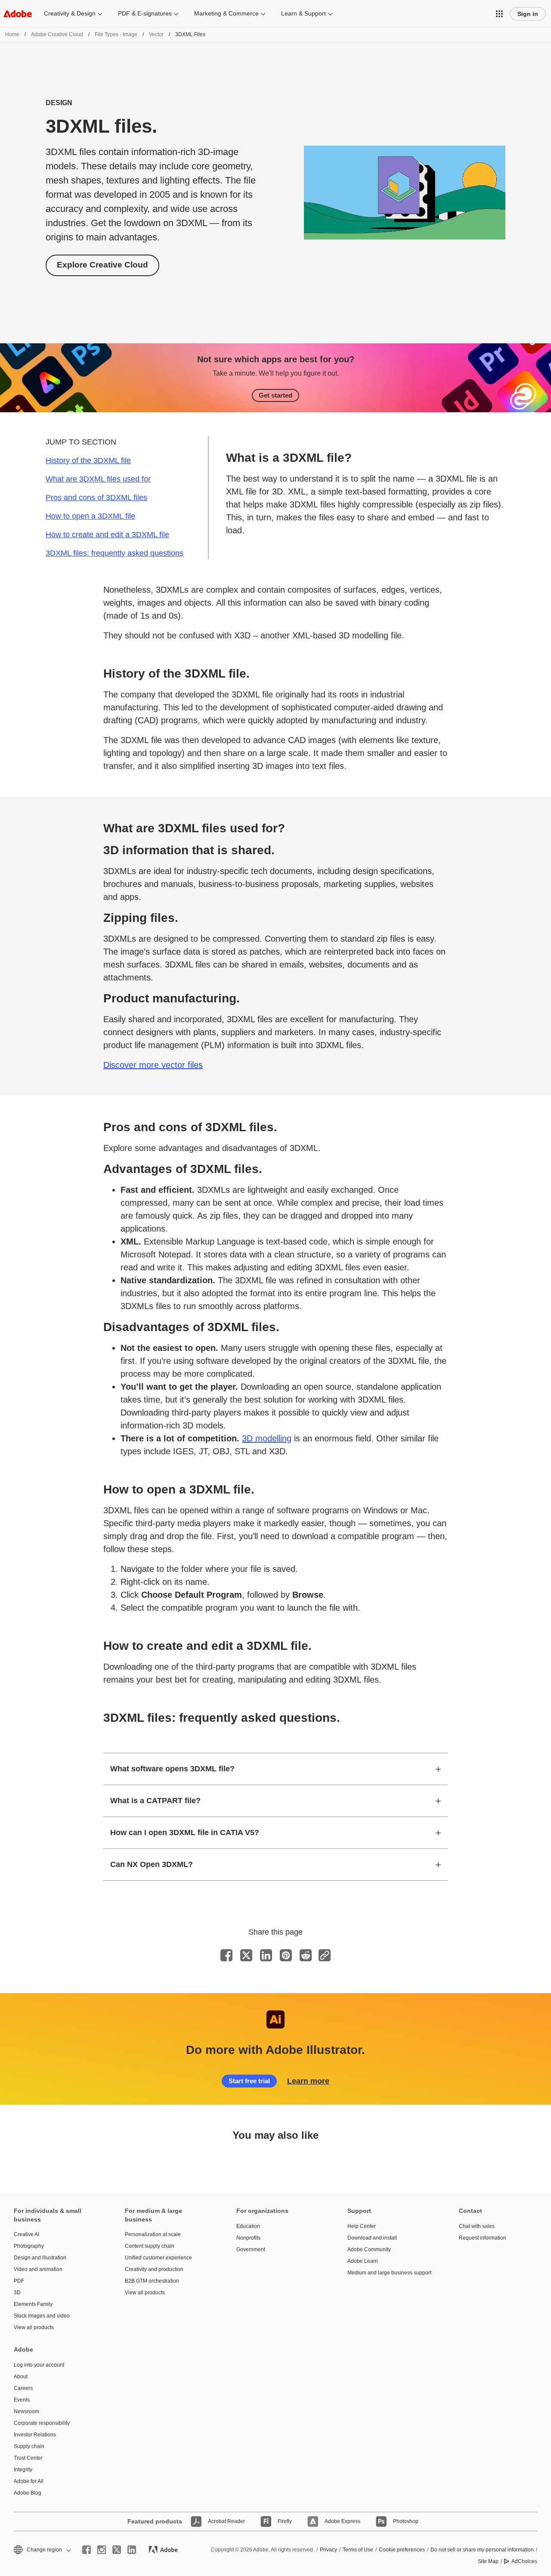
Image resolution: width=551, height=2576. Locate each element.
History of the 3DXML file (88, 460)
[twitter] (117, 2550)
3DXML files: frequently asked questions (115, 553)
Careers (23, 2388)
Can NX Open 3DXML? (152, 1864)
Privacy (328, 2550)
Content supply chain (150, 2246)
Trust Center (28, 2458)
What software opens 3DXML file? (172, 1769)
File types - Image (116, 34)
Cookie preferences (402, 2550)
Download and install (372, 2238)
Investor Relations (35, 2435)
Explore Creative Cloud (102, 265)
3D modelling (267, 1438)
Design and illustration (40, 2258)
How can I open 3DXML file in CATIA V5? (185, 1832)
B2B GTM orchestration (152, 2281)
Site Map (488, 2561)
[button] (499, 14)
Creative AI (26, 2234)
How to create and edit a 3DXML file (107, 535)
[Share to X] (246, 1955)
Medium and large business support (389, 2273)
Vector (156, 34)
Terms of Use (358, 2550)
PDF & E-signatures (145, 13)
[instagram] (102, 2550)
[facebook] (87, 2550)
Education (248, 2226)
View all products (34, 2327)
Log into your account (39, 2365)
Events (22, 2400)
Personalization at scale (153, 2234)
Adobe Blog (28, 2493)
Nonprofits (248, 2238)
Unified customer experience (158, 2258)
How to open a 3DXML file (90, 516)
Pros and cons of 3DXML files (96, 498)
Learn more (308, 2081)
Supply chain (29, 2446)
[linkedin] (132, 2550)
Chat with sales (477, 2226)
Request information (483, 2238)
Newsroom (26, 2411)
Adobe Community (369, 2249)
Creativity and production (154, 2269)
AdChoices (524, 2561)
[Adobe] (18, 14)
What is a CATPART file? (155, 1801)
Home (12, 34)
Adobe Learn (363, 2261)
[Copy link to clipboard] (325, 1955)
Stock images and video (42, 2316)
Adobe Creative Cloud (57, 34)
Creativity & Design (70, 13)
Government (251, 2249)
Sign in (528, 14)
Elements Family (33, 2304)
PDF (19, 2281)
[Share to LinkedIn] (266, 1955)
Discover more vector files (153, 1065)
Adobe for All (29, 2481)
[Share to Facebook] (226, 1955)
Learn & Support (303, 13)
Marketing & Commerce (226, 13)
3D (17, 2293)
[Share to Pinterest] (286, 1955)
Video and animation (38, 2269)
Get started (275, 395)
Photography (29, 2246)
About (21, 2377)
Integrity (23, 2470)
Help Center (362, 2226)
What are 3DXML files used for (98, 479)
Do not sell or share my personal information (482, 2550)
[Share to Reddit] (306, 1955)
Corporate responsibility (42, 2423)
